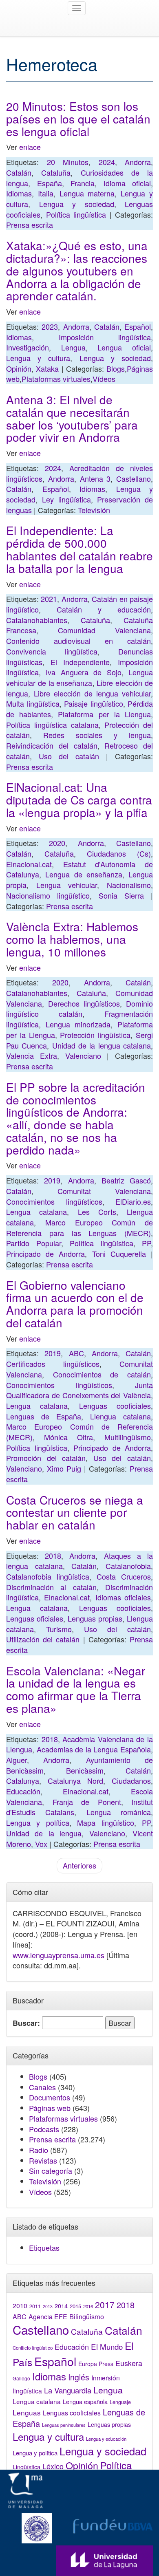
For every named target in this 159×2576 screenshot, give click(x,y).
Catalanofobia (128, 1566)
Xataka (47, 368)
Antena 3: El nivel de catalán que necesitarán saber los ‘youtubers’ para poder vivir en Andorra (72, 418)
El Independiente (80, 662)
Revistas (43, 2160)
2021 (49, 599)
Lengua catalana (36, 1212)
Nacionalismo (129, 885)
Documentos (50, 2097)
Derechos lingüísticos (84, 1003)
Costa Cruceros (124, 1576)
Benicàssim (85, 1770)
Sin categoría (51, 2171)
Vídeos (104, 379)
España (50, 183)
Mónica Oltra (68, 1437)
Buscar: (26, 2023)
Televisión (94, 510)
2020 (57, 843)
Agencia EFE (48, 2317)
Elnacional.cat (29, 864)
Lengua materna (87, 193)
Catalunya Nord (75, 1781)
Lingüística (26, 2467)
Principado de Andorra (45, 1254)
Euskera (129, 2363)
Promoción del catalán (46, 1458)
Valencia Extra (32, 1056)
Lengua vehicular (67, 885)
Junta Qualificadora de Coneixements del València (79, 1390)
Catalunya (23, 1781)
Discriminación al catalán (51, 1587)
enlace (30, 147)
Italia (46, 193)
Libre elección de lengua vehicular (92, 693)
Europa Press (96, 2364)
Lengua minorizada (78, 1024)
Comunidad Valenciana (104, 630)
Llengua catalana (120, 1416)
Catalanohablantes (37, 620)
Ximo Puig (64, 1468)
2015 (75, 2306)
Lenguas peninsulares (64, 2425)
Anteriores (79, 1865)
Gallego (21, 2378)
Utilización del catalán (43, 1639)
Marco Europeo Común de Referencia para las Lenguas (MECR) (79, 1227)
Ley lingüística (66, 499)
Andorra (138, 162)
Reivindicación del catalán (52, 745)
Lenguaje (120, 2402)
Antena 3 (95, 478)
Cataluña (56, 172)
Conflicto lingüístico (33, 2348)
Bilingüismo (87, 2316)
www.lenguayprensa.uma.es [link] (59, 1955)
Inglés (79, 2377)
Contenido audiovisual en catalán (78, 641)
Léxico (53, 2466)
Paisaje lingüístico (94, 703)
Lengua (73, 347)
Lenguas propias (95, 1618)
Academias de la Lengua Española (94, 1749)
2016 (88, 2306)
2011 (35, 2306)
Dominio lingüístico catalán (79, 1009)
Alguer (17, 1760)
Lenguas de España (44, 1416)
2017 (105, 2305)
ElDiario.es (133, 1201)
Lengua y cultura (38, 358)
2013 (48, 2306)
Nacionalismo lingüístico (48, 895)
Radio (39, 2150)
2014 (61, 2306)
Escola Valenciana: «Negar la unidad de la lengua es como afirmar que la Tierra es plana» (76, 1689)
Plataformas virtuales (56, 379)
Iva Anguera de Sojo (83, 672)
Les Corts (97, 1212)
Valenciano (83, 1056)
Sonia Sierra (121, 895)
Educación (23, 1791)
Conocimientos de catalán (102, 1374)
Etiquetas (44, 2248)
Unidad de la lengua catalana (102, 1045)
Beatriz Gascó (126, 1180)
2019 (52, 1180)
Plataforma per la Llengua (104, 714)
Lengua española (85, 2401)
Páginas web (50, 2108)
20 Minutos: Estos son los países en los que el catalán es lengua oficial (78, 119)
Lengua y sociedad (77, 204)
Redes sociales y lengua (97, 735)
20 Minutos (68, 162)
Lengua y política (38, 1822)
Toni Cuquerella (119, 1254)
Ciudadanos (131, 1781)
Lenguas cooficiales (115, 1406)
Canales (42, 2087)
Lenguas (27, 2412)
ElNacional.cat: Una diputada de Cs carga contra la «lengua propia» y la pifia (79, 800)
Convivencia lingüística (52, 651)
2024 (107, 162)
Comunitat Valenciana (104, 1191)
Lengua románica (119, 1812)
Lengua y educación (106, 2439)
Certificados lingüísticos (53, 1364)
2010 (20, 2305)
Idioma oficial (127, 183)
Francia (83, 183)
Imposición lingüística (105, 337)
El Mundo (107, 2346)
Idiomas (19, 193)
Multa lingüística (33, 703)
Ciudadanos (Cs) (119, 853)
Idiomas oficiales (123, 1597)
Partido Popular (34, 1243)
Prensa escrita (30, 225)
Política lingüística (76, 214)
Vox (41, 1844)
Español (138, 326)
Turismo (59, 1629)
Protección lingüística (95, 1035)
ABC (76, 1353)
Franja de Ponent (87, 1802)
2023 (50, 326)
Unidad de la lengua (44, 1833)
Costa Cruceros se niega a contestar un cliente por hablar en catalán (75, 1512)
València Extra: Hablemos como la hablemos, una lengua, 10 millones (72, 939)
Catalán (19, 172)
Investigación (28, 347)
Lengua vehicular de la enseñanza (79, 677)
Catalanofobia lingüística (48, 1576)
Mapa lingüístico (105, 1822)
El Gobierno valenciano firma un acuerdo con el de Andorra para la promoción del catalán (75, 1304)
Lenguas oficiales (35, 1618)
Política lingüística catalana (52, 725)
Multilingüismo (128, 1437)
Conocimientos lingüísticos (54, 1201)
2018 (53, 1556)
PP (146, 1243)
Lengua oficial (124, 347)
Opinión (19, 368)
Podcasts (44, 2129)
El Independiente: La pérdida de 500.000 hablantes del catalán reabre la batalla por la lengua (79, 549)
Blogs (116, 368)
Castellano (134, 478)
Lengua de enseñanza (84, 874)
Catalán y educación (104, 609)
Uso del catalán (69, 756)
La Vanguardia (68, 2390)
